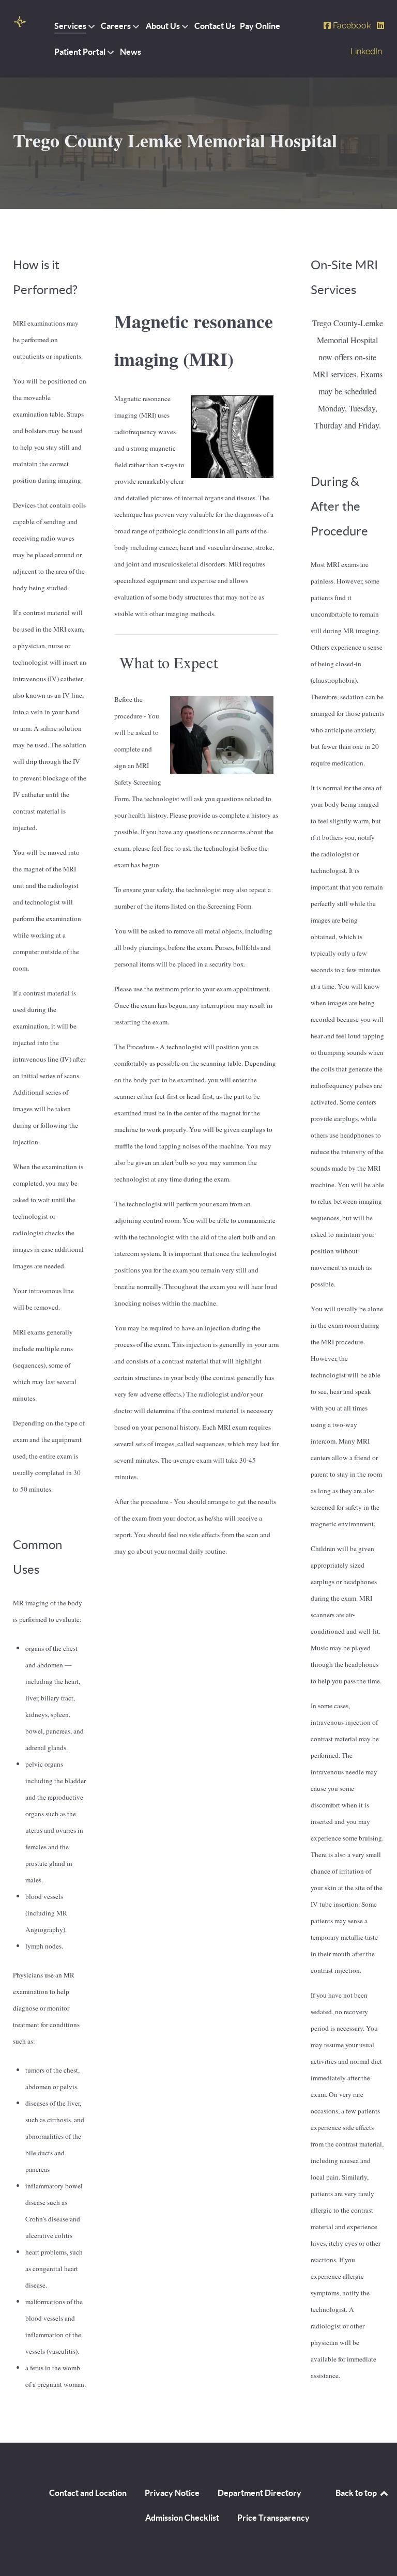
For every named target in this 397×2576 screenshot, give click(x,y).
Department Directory (259, 2493)
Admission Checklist (182, 2518)
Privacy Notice (172, 2493)
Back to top (357, 2493)
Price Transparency (273, 2518)
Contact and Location (88, 2493)
